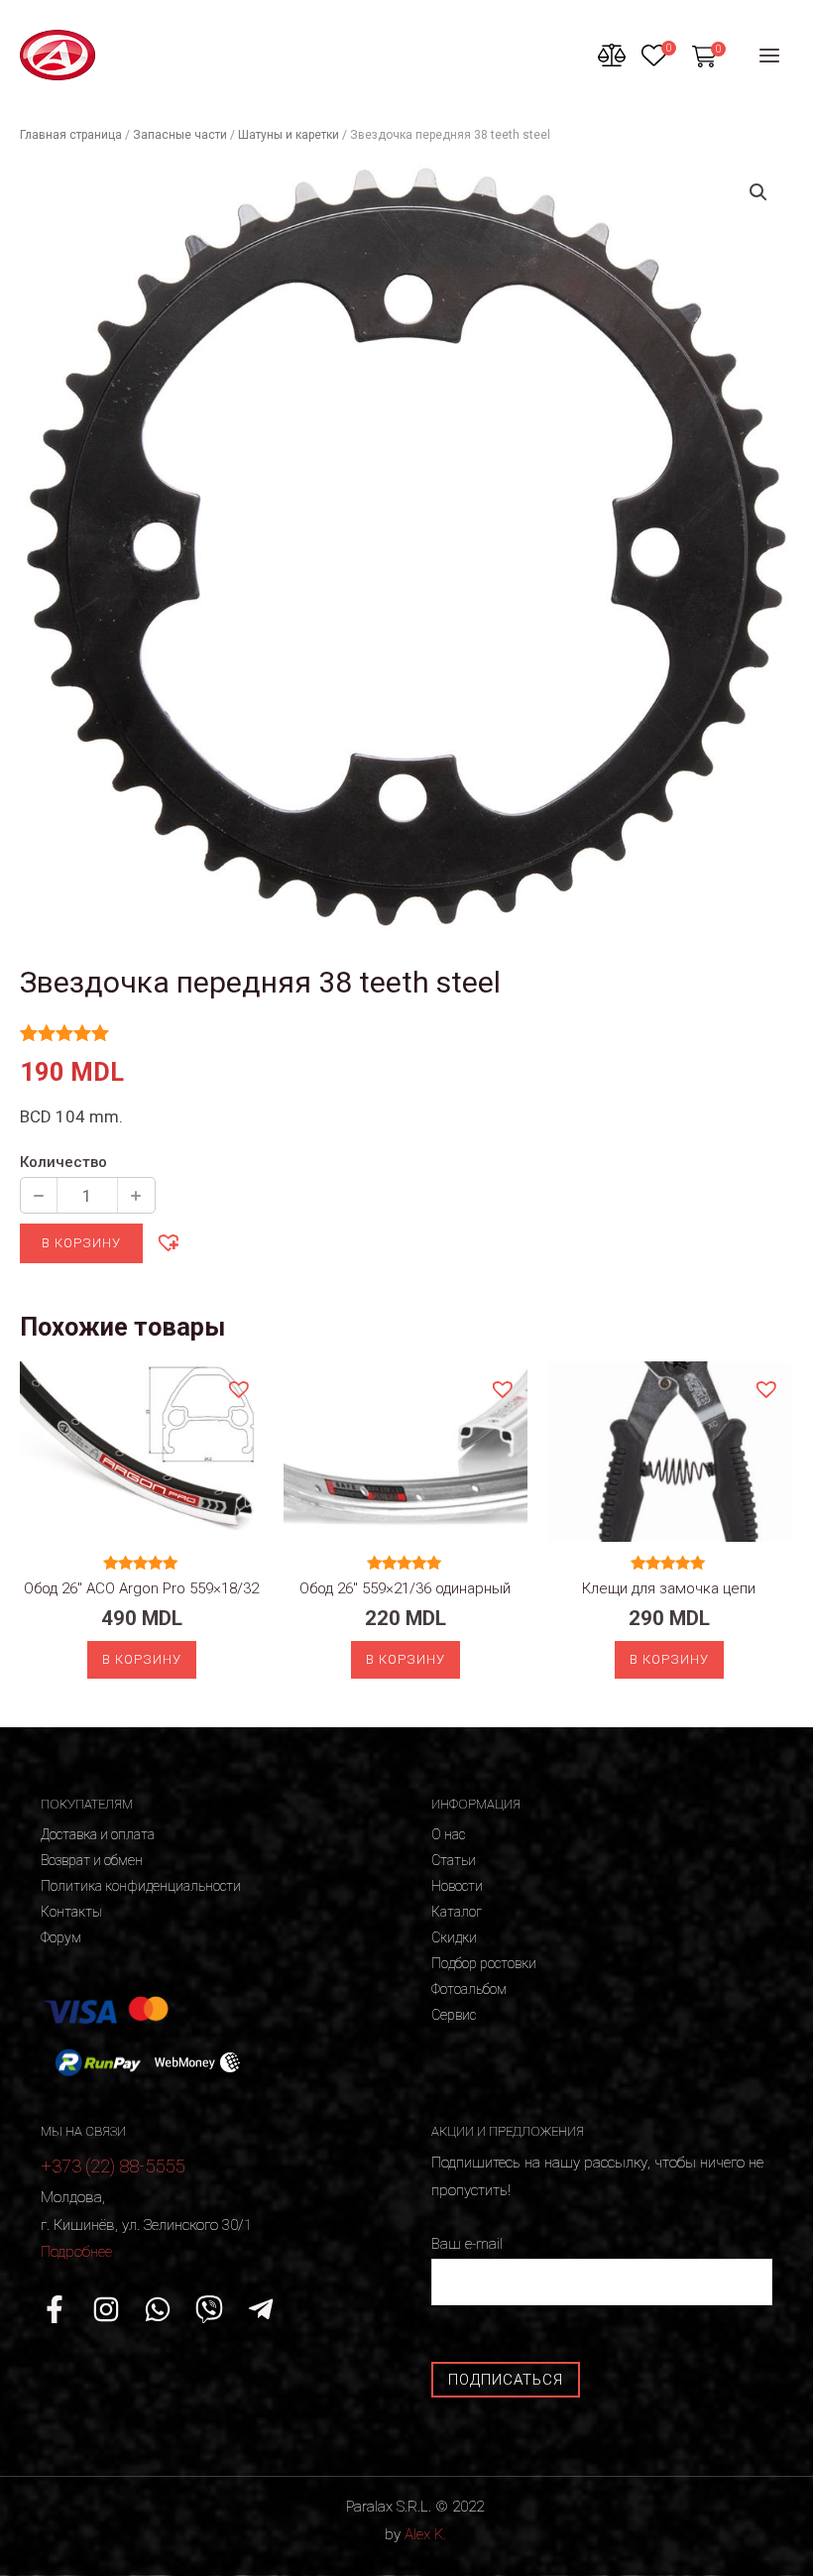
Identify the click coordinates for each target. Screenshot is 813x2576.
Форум (61, 1937)
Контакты (71, 1912)
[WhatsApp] (158, 2309)
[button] (168, 1241)
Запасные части (180, 135)
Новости (457, 1886)
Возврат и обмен (92, 1860)
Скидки (454, 1937)
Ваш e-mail (467, 2244)
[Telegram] (261, 2309)
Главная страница (71, 135)
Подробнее (76, 2252)
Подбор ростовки (484, 1963)
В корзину (81, 1243)
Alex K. (425, 2534)
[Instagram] (106, 2309)
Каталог (457, 1912)
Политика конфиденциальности (141, 1886)
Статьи (454, 1860)
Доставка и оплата (98, 1834)
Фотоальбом (469, 1989)
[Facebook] (55, 2309)
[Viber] (209, 2309)
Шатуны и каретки (289, 135)
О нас (448, 1834)
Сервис (454, 2015)
